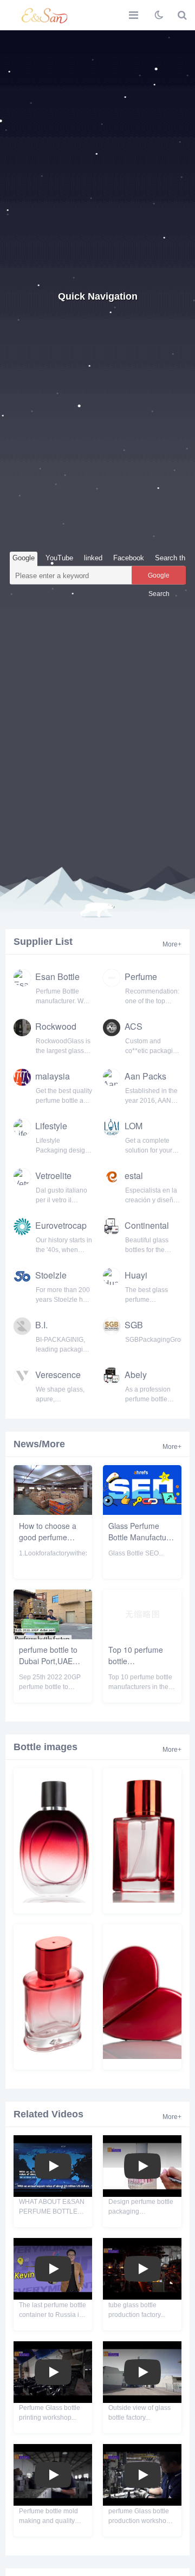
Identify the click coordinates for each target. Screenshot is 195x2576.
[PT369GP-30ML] (142, 1900)
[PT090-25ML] (142, 2056)
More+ (172, 944)
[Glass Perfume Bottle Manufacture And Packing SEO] (142, 1512)
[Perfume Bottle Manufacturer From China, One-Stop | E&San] (46, 15)
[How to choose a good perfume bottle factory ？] (53, 1512)
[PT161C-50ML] (53, 2056)
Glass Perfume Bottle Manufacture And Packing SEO (141, 1537)
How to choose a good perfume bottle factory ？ (48, 1537)
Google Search (159, 578)
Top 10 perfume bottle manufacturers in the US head (137, 1667)
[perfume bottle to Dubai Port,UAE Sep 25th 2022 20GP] (53, 1636)
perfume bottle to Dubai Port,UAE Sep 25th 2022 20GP (48, 1667)
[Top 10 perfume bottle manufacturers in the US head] (142, 1636)
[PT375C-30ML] (53, 1900)
